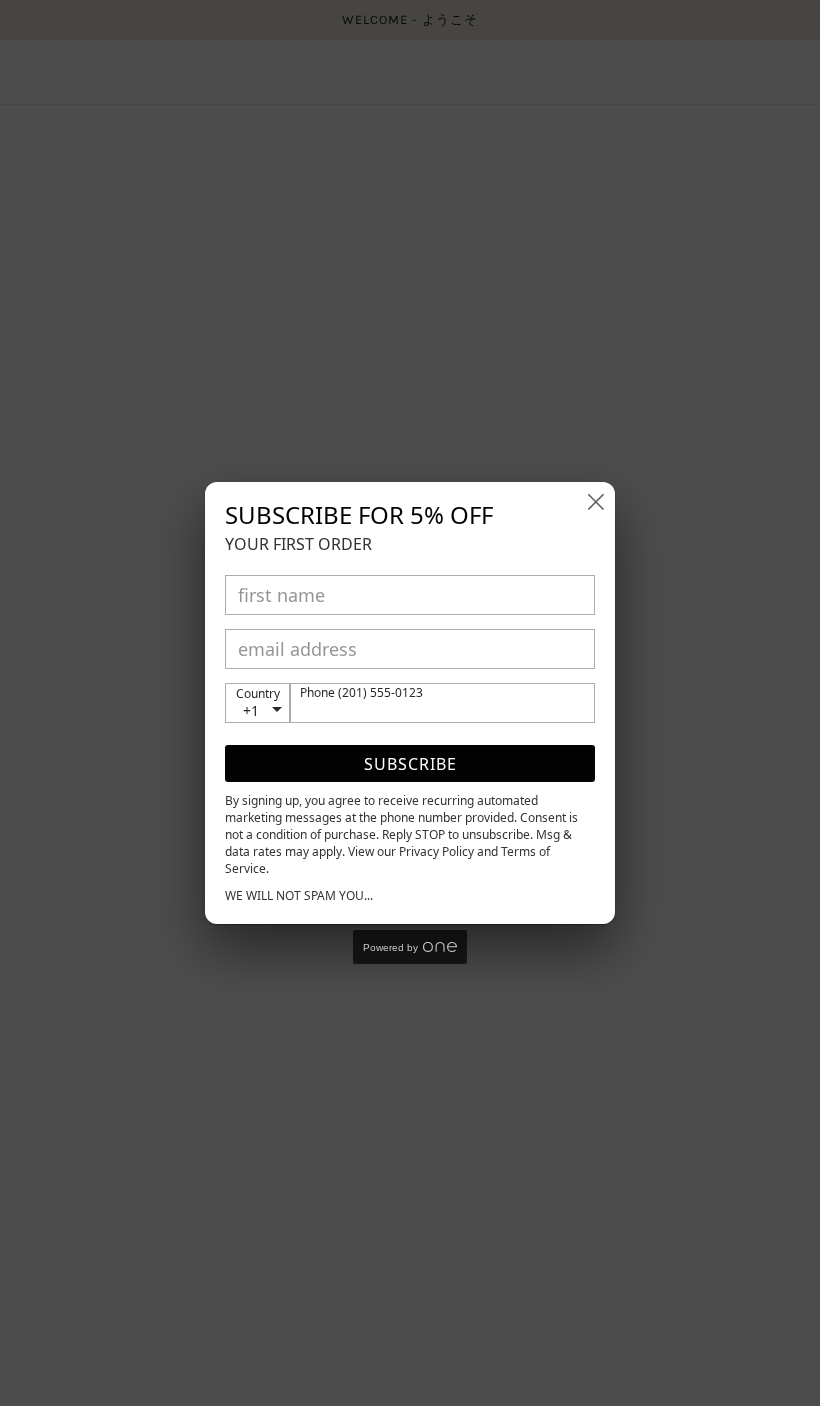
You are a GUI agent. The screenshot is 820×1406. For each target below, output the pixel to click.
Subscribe (410, 764)
